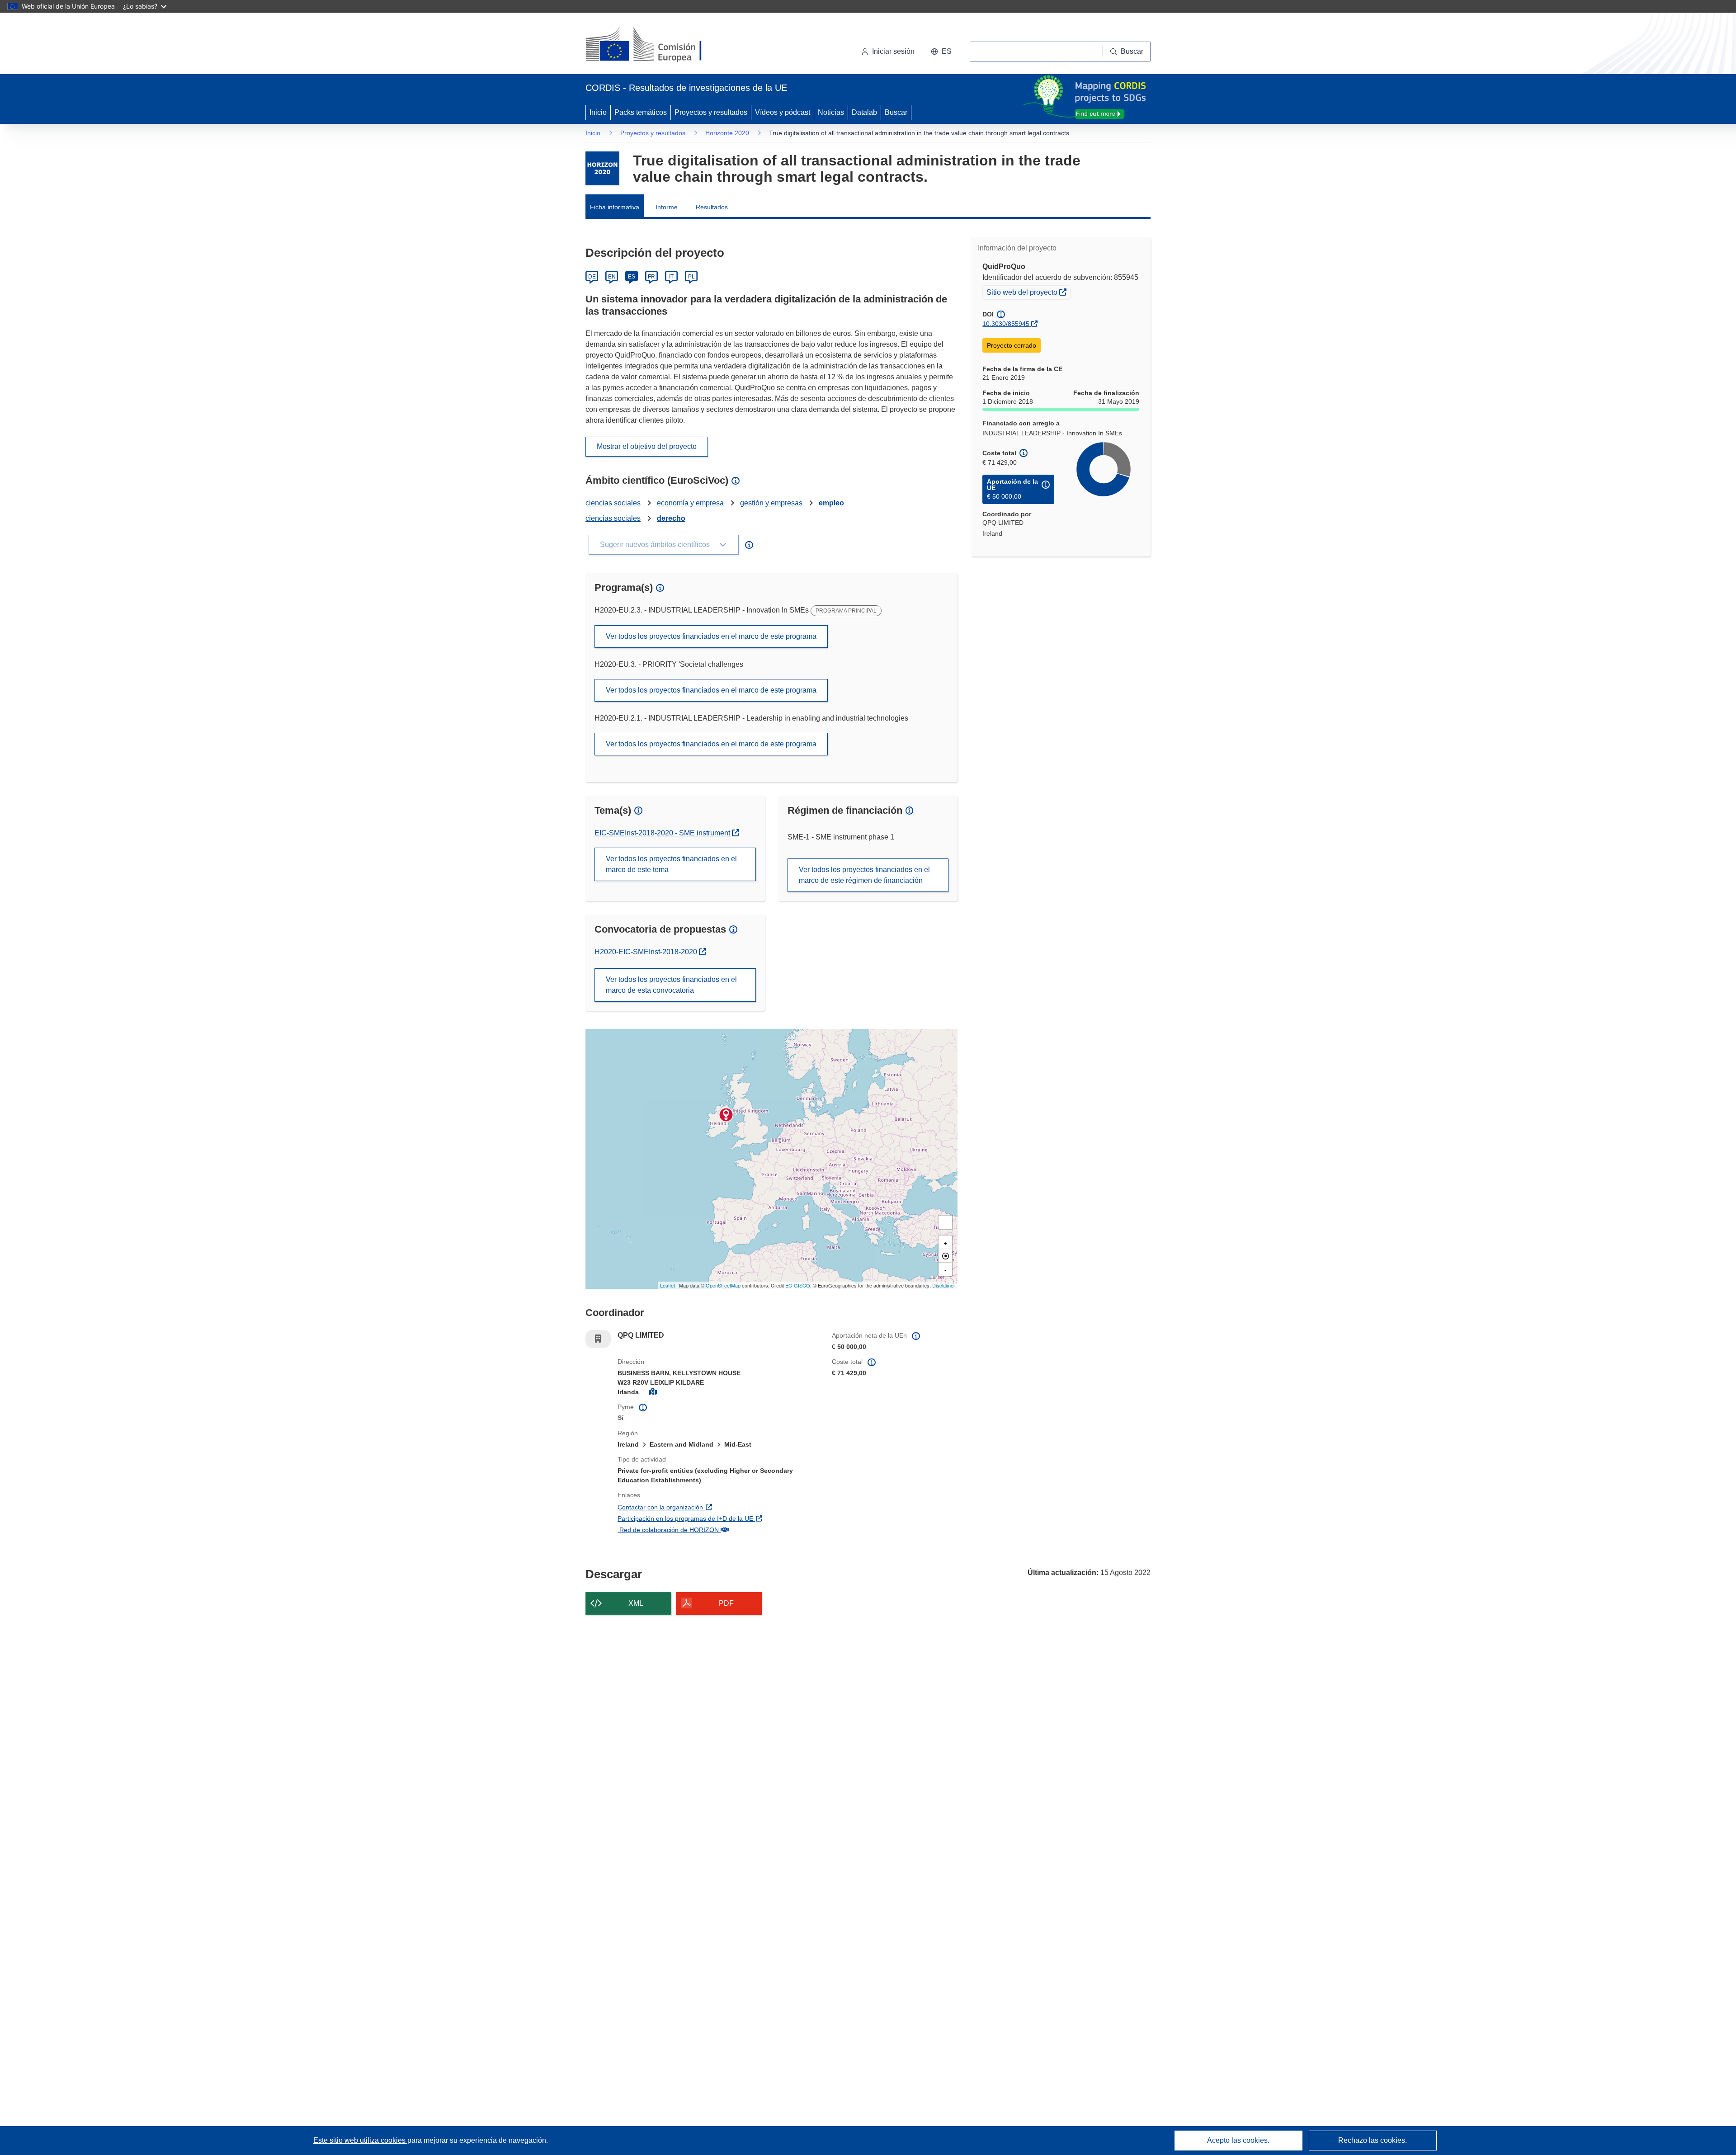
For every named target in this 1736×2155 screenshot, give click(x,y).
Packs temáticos (641, 112)
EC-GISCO (798, 1285)
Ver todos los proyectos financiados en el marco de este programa (711, 636)
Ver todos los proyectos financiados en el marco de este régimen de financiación (864, 875)
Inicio (598, 112)
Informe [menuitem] (667, 207)
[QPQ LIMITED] (726, 1115)
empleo (831, 503)
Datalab (864, 112)
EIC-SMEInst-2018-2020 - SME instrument (663, 833)
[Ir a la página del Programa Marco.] (602, 168)
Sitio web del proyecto (1028, 292)
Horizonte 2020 (727, 133)
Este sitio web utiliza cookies (360, 2140)
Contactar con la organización (709, 1507)
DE (592, 277)
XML (636, 1603)
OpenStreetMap (723, 1285)
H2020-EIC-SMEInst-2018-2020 (647, 952)
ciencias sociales (613, 503)
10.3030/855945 (1006, 324)
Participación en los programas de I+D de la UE (718, 1518)
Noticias (831, 112)
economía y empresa (690, 503)
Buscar (896, 112)
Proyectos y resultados (711, 112)
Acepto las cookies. (1238, 2140)
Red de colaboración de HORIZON (717, 1530)
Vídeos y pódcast (783, 112)
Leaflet (668, 1285)
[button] (941, 52)
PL (691, 277)
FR (651, 277)
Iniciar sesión (893, 51)
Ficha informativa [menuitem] (615, 207)
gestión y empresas (771, 503)
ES (632, 277)
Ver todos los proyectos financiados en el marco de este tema (671, 864)
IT (671, 277)
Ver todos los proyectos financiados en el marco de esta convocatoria (671, 985)
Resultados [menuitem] (712, 207)
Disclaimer (944, 1285)
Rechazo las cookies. (1373, 2140)
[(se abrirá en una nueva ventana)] (658, 45)
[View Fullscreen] (945, 1222)
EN (612, 277)
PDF (726, 1603)
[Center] (945, 1256)
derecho (671, 518)
